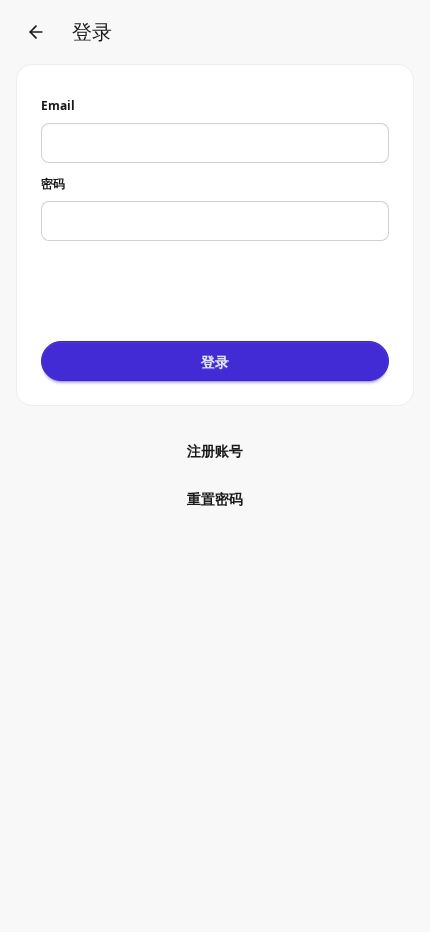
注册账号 (215, 450)
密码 (53, 183)
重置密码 (215, 498)
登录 (215, 361)
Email (58, 105)
